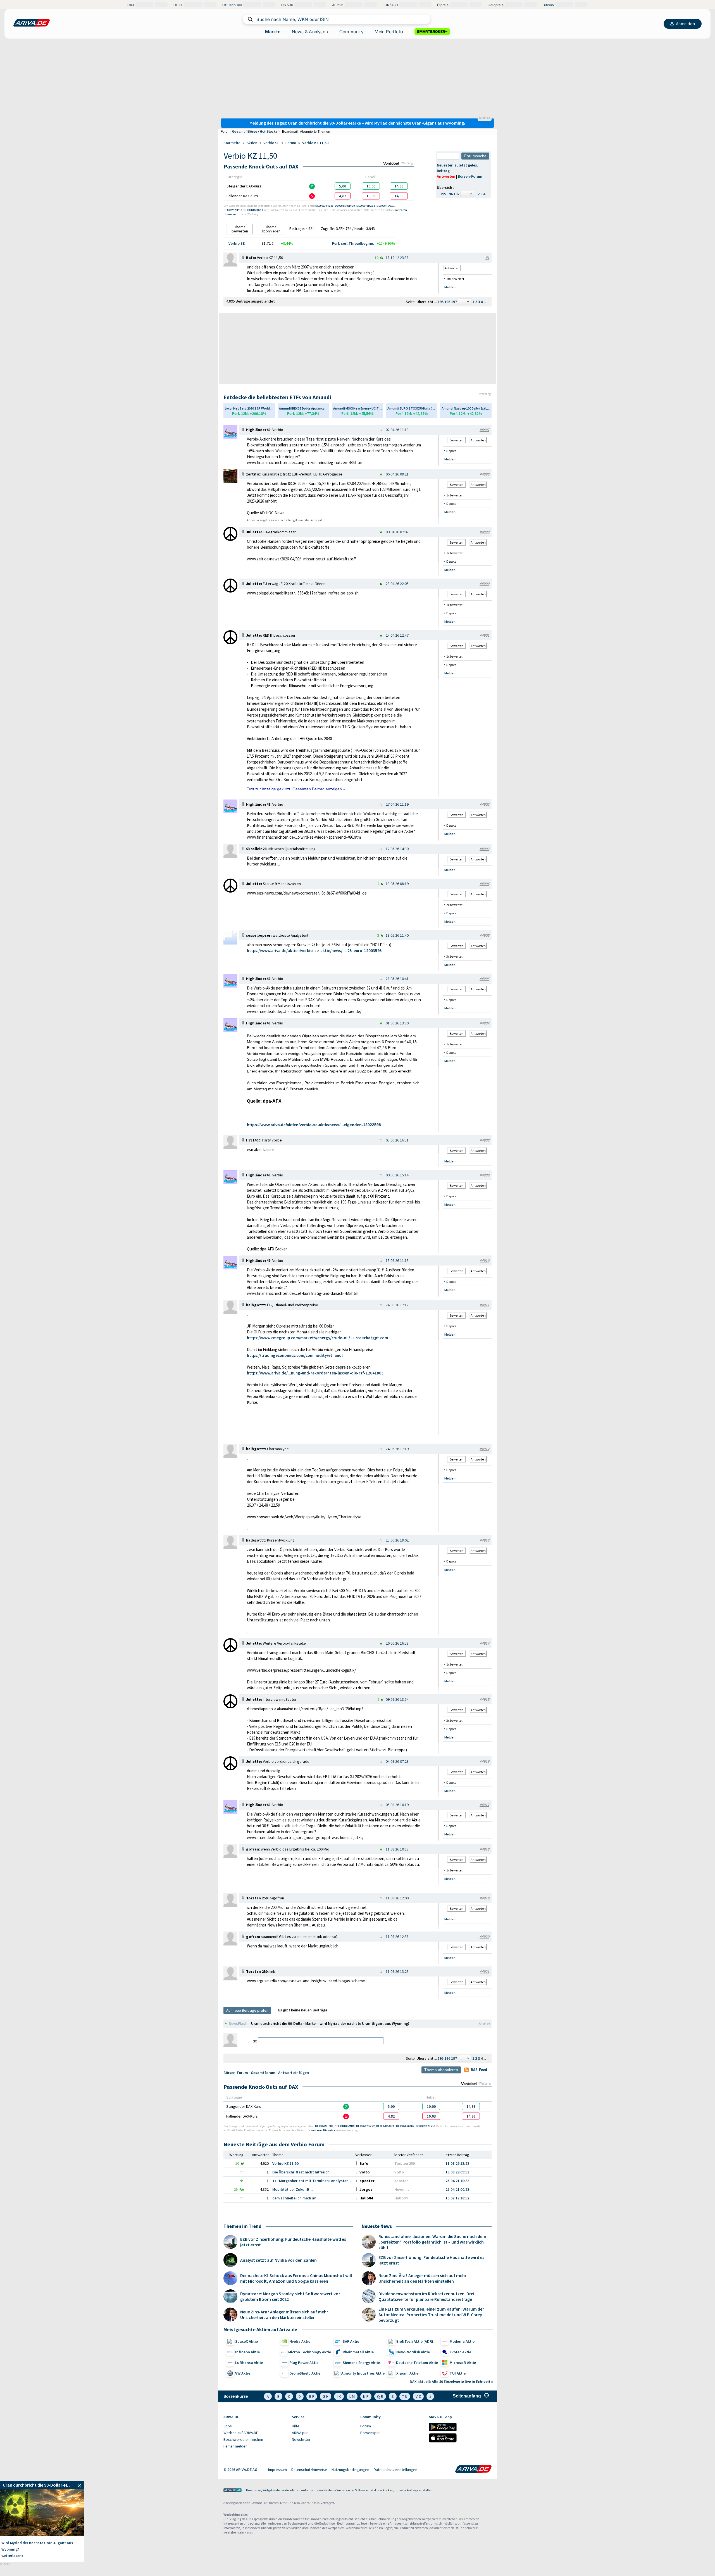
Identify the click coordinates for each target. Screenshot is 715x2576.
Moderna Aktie (462, 2341)
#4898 (484, 474)
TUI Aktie (458, 2373)
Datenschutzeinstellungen (395, 2470)
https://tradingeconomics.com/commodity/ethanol (295, 1355)
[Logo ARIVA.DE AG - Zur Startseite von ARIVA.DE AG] (233, 2491)
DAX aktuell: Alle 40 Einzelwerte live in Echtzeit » (451, 2382)
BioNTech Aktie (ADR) (415, 2341)
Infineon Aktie (247, 2352)
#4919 (484, 1898)
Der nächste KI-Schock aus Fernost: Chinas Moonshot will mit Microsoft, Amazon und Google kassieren (296, 2278)
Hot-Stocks (269, 132)
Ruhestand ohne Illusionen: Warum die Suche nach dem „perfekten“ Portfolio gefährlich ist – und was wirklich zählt (432, 2242)
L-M (352, 2396)
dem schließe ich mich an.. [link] (295, 2198)
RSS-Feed (479, 2070)
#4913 (484, 1540)
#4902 (484, 804)
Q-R (380, 2396)
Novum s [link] (402, 2189)
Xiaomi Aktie (407, 2373)
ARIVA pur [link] (300, 2433)
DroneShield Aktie (305, 2373)
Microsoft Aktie (463, 2363)
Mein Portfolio (389, 32)
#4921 (484, 1971)
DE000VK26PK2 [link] (233, 210)
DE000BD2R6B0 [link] (253, 210)
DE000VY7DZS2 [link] (366, 206)
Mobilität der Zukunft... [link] (293, 2189)
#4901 (484, 635)
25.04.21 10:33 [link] (457, 2181)
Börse (252, 132)
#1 (487, 258)
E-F (312, 2396)
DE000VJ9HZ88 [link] (325, 206)
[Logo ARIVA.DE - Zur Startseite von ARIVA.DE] (473, 2470)
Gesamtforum (263, 2073)
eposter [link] (401, 2181)
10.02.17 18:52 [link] (457, 2198)
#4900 (484, 584)
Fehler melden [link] (235, 2446)
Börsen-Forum (470, 176)
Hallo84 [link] (401, 2198)
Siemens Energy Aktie (361, 2363)
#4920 (484, 1937)
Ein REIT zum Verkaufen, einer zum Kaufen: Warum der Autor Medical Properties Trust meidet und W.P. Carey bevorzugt (431, 2315)
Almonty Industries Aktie (363, 2373)
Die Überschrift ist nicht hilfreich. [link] (302, 2172)
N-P (366, 2396)
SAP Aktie (351, 2341)
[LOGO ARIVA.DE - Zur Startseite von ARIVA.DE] (32, 23)
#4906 (484, 979)
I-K (339, 2396)
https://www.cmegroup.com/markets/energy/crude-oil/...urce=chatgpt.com (317, 1338)
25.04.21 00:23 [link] (457, 2189)
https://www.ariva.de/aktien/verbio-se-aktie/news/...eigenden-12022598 (314, 1125)
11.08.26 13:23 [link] (457, 2163)
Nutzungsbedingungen (350, 2470)
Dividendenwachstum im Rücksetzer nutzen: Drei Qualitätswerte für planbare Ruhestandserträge (426, 2296)
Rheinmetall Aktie (358, 2352)
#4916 (484, 1761)
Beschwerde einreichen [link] (243, 2439)
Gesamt (238, 132)
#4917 (484, 1805)
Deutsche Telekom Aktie (417, 2363)
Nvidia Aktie (300, 2341)
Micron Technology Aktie (310, 2352)
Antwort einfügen (294, 2073)
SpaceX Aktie (246, 2341)
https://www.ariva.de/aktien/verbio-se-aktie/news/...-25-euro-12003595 (314, 951)
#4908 (484, 1140)
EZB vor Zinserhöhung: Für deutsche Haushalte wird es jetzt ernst (293, 2242)
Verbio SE (271, 143)
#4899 (484, 532)
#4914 (484, 1643)
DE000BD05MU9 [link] (345, 206)
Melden (450, 287)
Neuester (445, 165)
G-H (326, 2396)
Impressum (277, 2470)
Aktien (252, 143)
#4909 (484, 1175)
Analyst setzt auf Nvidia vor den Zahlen (278, 2260)
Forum (291, 143)
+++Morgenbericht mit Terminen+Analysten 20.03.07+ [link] (319, 2181)
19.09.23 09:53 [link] (457, 2172)
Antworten (446, 176)
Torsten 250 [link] (405, 2163)
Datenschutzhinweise (309, 2470)
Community (351, 32)
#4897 (484, 430)
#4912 (484, 1449)
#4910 (484, 1260)
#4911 (484, 1305)
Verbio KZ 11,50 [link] (285, 2163)
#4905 (484, 935)
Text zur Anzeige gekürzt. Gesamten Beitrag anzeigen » (296, 789)
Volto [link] (399, 2172)
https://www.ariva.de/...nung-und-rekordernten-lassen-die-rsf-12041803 (315, 1373)
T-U (405, 2396)
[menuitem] (255, 2426)
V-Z (418, 2396)
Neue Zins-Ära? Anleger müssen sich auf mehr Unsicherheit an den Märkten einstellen (284, 2315)
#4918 (484, 1849)
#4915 (484, 1699)
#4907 (484, 1023)
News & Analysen (310, 32)
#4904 (484, 884)
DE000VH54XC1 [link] (386, 206)
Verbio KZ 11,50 (315, 143)
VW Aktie (243, 2373)
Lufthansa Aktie (249, 2363)
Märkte (273, 32)
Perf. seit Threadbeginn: (353, 243)
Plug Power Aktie (304, 2363)
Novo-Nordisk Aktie (413, 2352)
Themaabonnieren (271, 229)
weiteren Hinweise (323, 2130)
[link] (343, 186)
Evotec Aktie (460, 2352)
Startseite (232, 143)
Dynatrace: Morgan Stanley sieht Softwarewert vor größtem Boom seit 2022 (290, 2296)
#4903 (484, 849)
